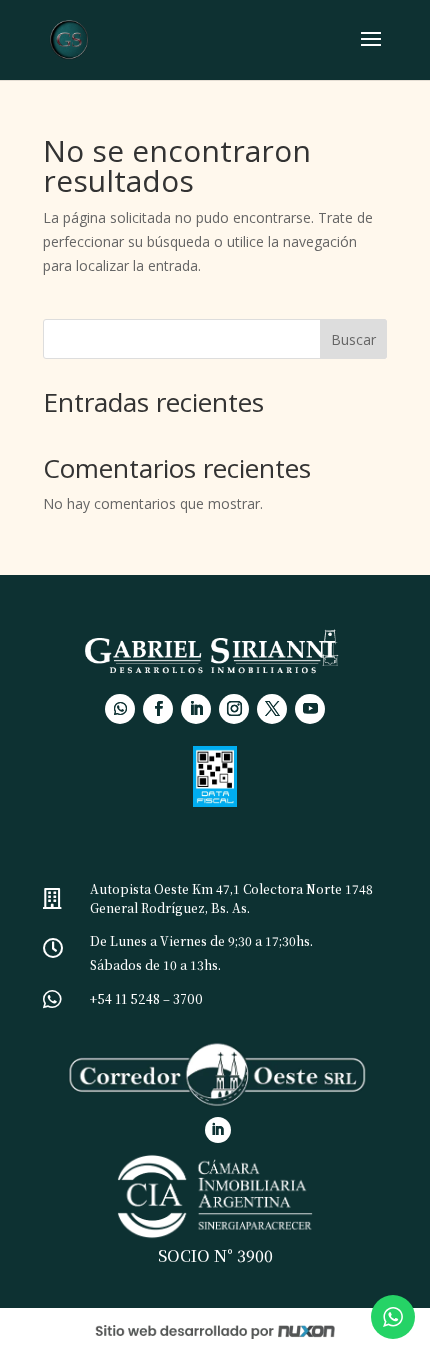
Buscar (353, 339)
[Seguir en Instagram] (234, 709)
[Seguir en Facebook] (158, 709)
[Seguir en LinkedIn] (196, 709)
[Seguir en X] (272, 709)
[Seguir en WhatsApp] (120, 709)
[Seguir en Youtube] (310, 709)
